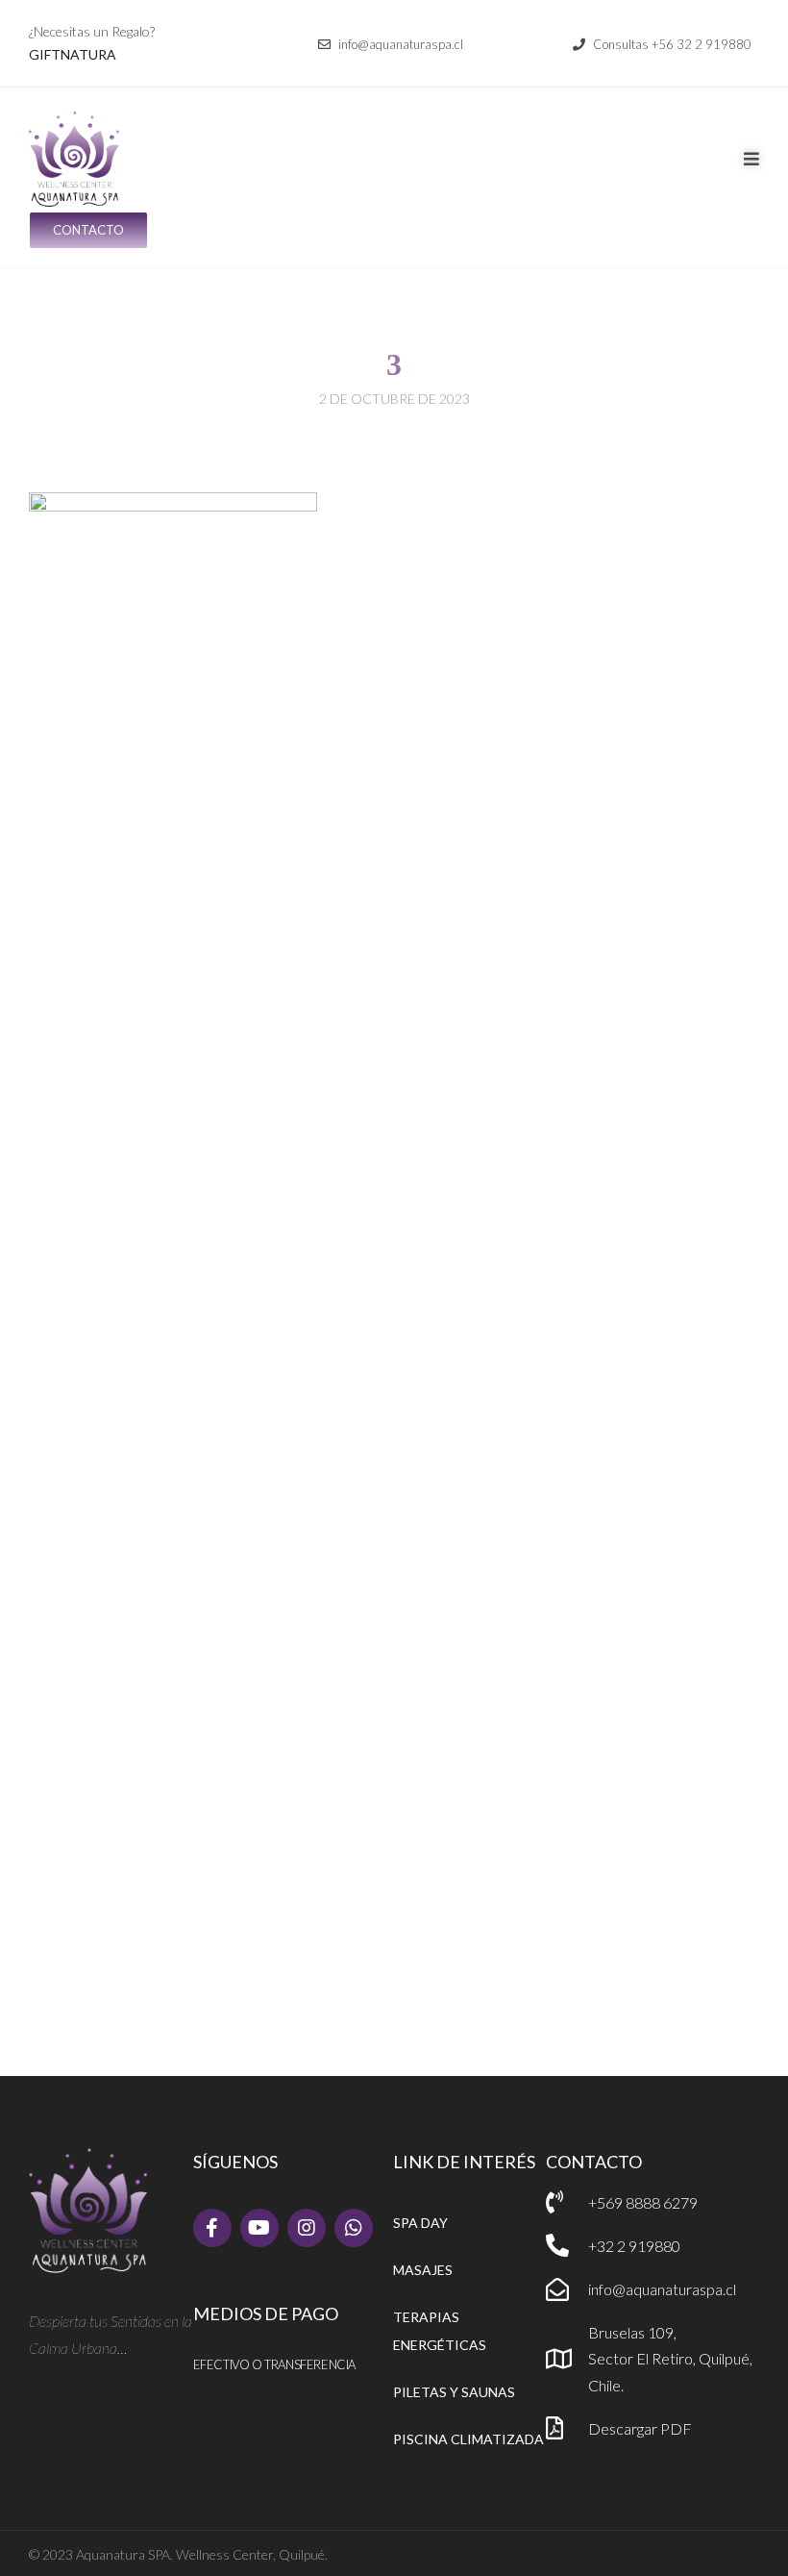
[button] (391, 45)
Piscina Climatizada (468, 2439)
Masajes (423, 2270)
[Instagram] (307, 2228)
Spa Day (420, 2223)
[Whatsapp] (354, 2228)
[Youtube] (259, 2228)
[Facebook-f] (212, 2228)
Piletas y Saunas (454, 2392)
